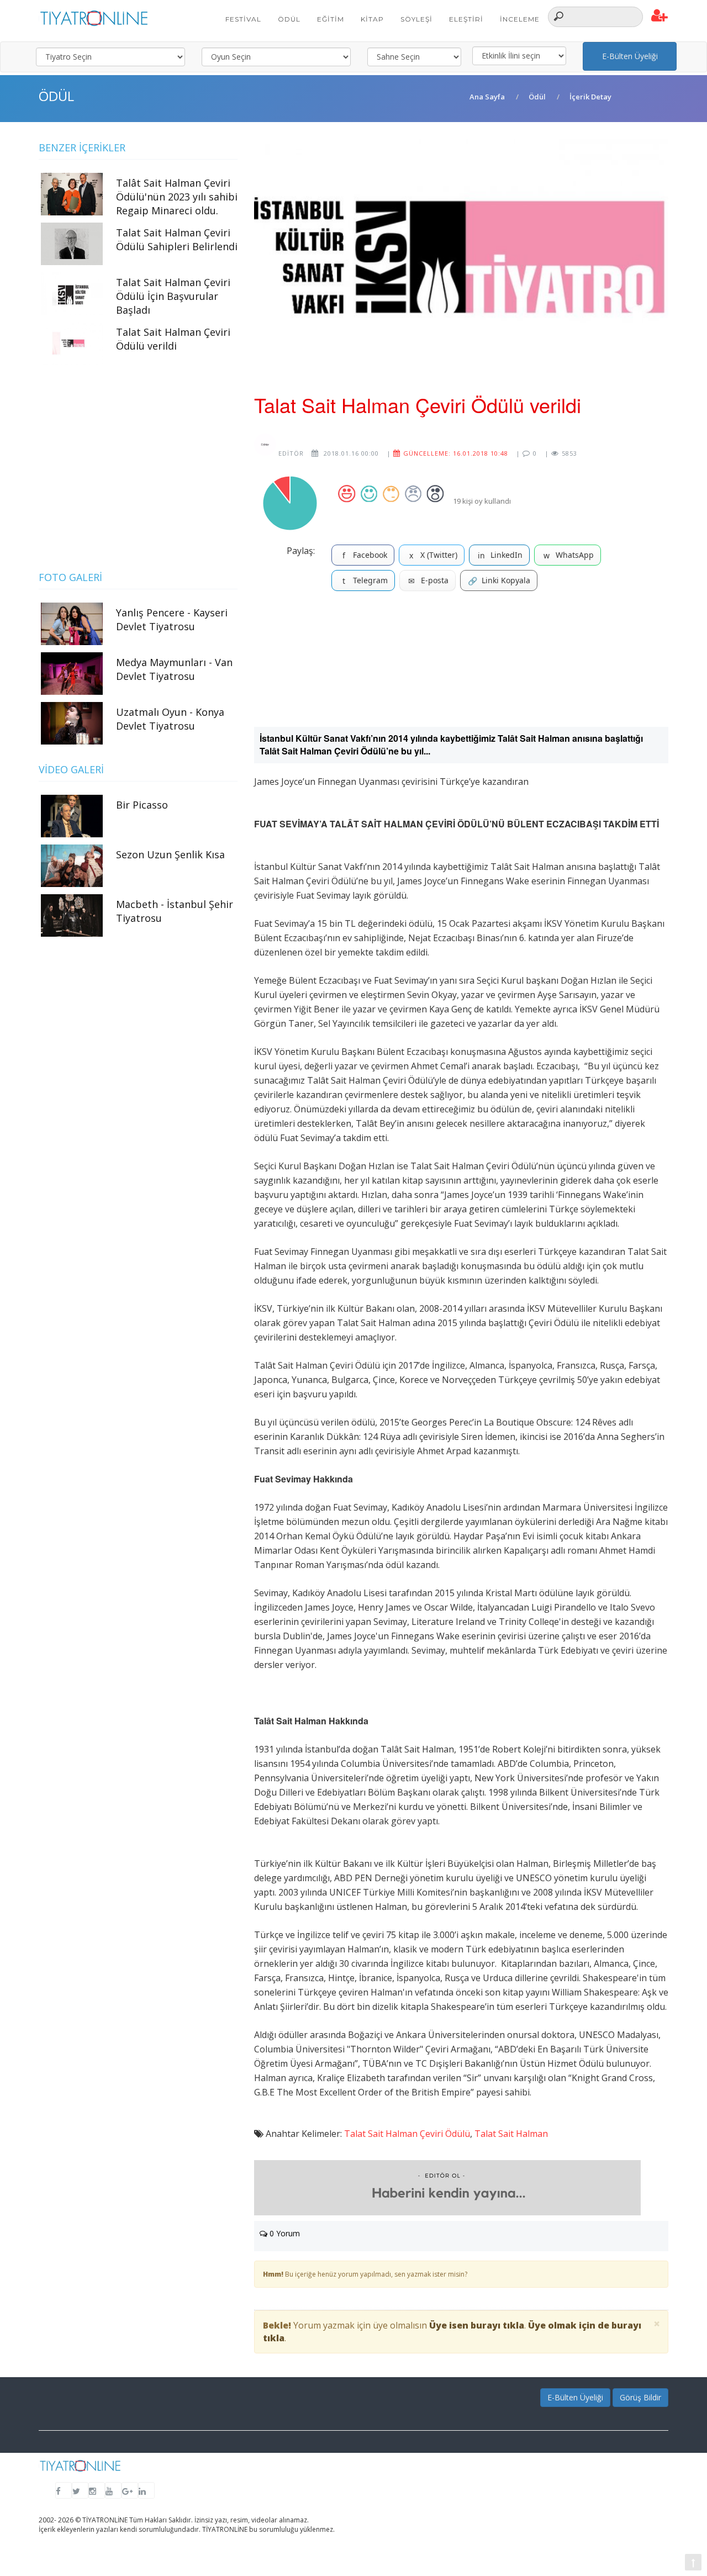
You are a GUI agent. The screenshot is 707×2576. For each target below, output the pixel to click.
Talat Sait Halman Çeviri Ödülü (407, 2134)
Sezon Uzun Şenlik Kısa (170, 854)
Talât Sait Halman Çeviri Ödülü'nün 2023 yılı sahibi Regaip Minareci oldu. (177, 197)
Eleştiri (466, 19)
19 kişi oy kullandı (482, 501)
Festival (243, 19)
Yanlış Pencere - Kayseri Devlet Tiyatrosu (172, 619)
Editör (290, 453)
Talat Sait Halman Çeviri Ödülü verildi (173, 339)
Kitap (372, 19)
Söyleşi (416, 19)
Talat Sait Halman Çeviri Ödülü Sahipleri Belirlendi (177, 239)
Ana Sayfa (487, 97)
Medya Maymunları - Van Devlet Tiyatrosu (174, 669)
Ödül (289, 19)
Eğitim (331, 19)
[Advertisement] (461, 663)
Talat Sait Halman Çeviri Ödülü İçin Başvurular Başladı (173, 296)
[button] (660, 16)
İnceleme (520, 19)
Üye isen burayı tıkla (477, 2325)
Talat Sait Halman (511, 2134)
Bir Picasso (142, 805)
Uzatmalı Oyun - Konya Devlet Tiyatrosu (170, 719)
